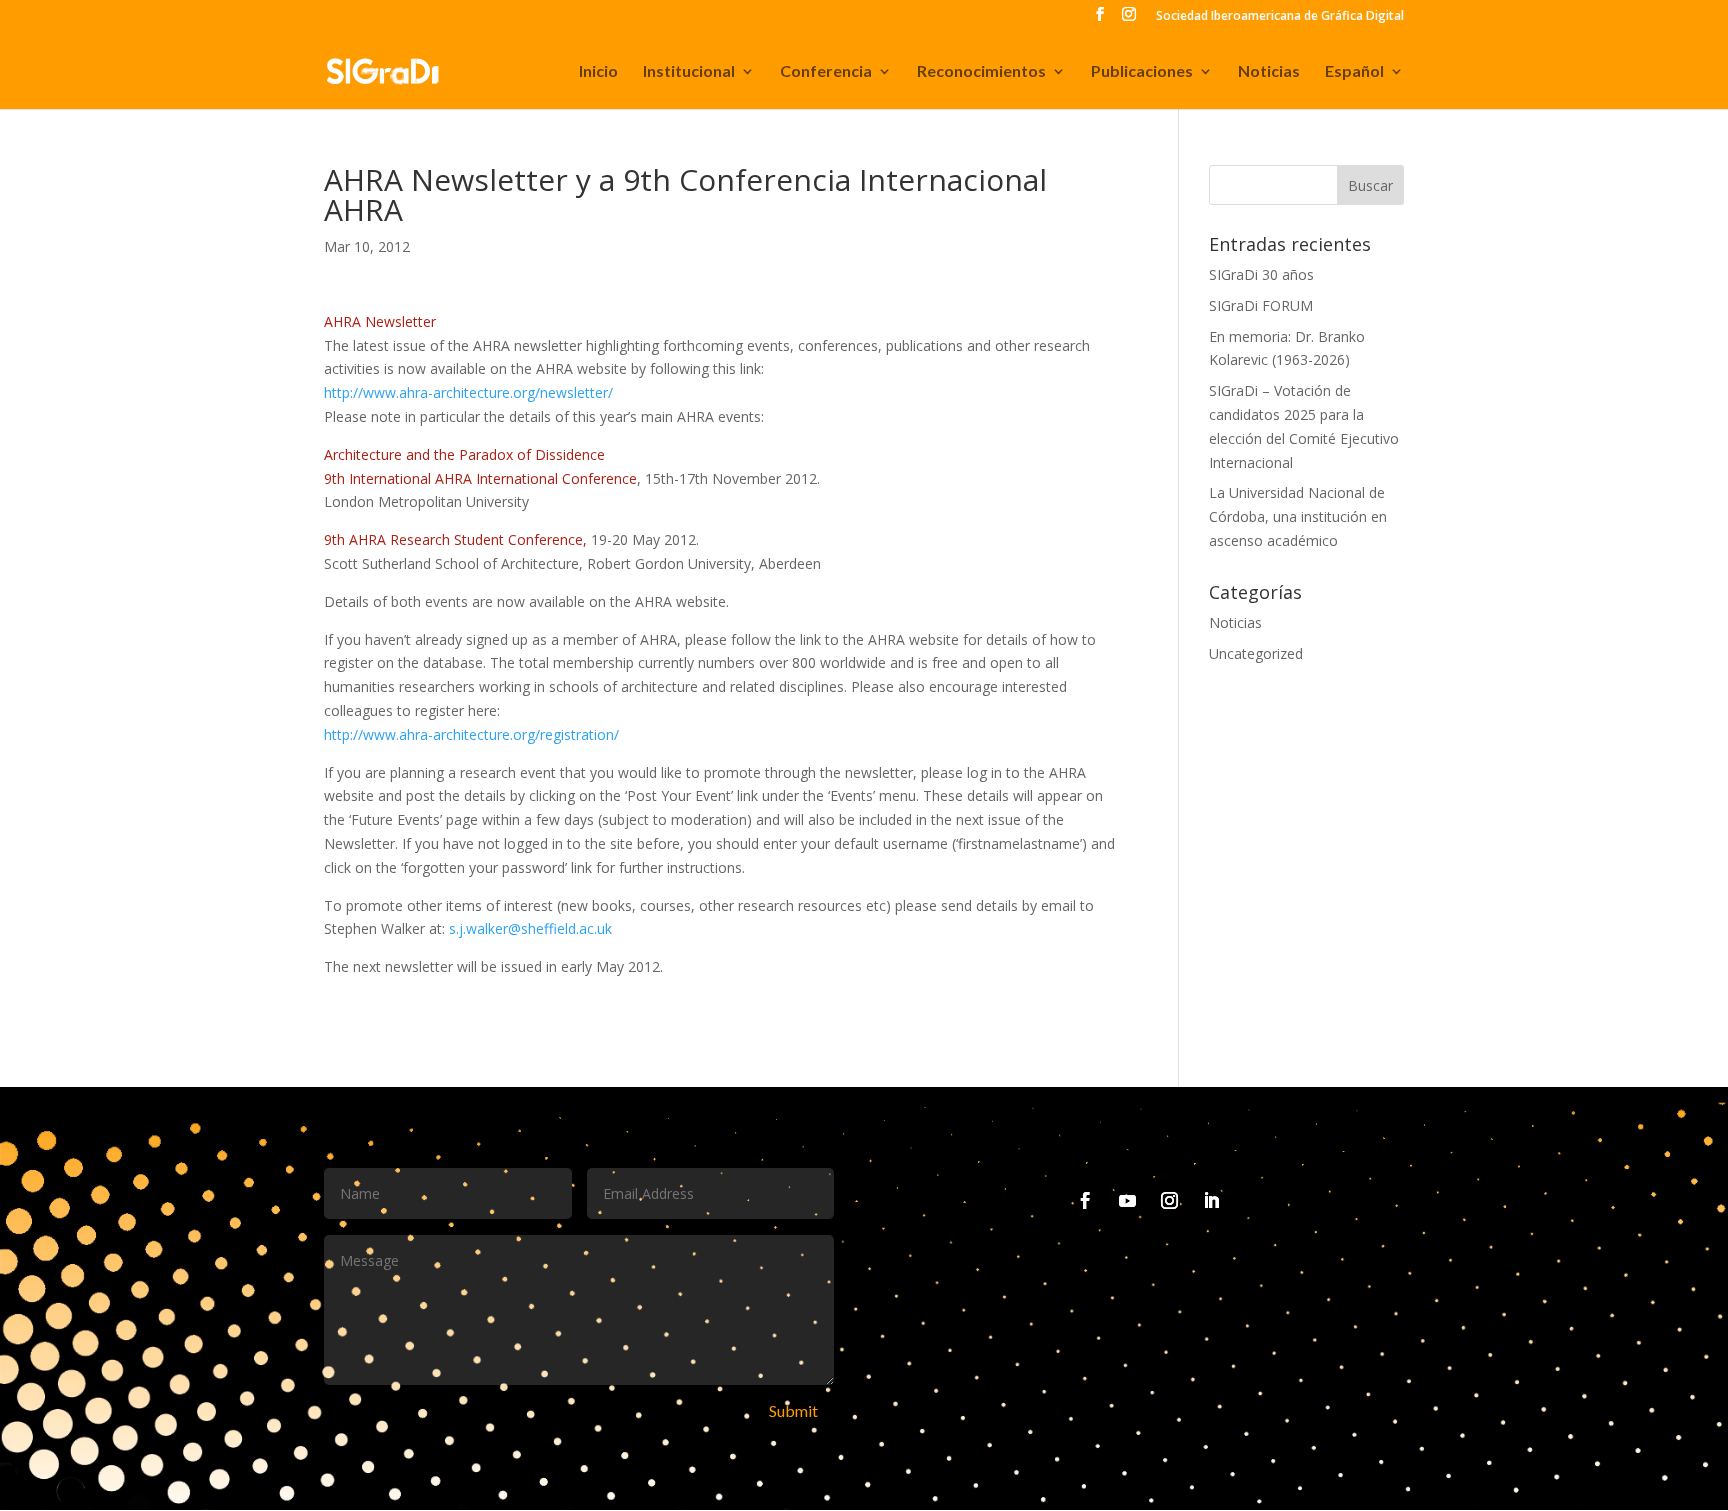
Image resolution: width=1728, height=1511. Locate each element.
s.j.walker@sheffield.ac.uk (528, 928)
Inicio (598, 72)
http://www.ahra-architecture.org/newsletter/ (468, 392)
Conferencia (826, 72)
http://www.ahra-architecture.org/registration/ (471, 734)
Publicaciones (1142, 72)
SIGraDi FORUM (1261, 305)
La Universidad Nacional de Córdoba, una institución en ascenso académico (1298, 516)
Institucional (689, 72)
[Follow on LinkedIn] (1212, 1201)
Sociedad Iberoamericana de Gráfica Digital (1280, 17)
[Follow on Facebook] (1086, 1201)
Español (1354, 72)
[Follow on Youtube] (1128, 1201)
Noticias (1269, 72)
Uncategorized (1256, 653)
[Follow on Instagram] (1170, 1201)
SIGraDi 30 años (1261, 274)
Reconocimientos (981, 72)
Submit (793, 1410)
